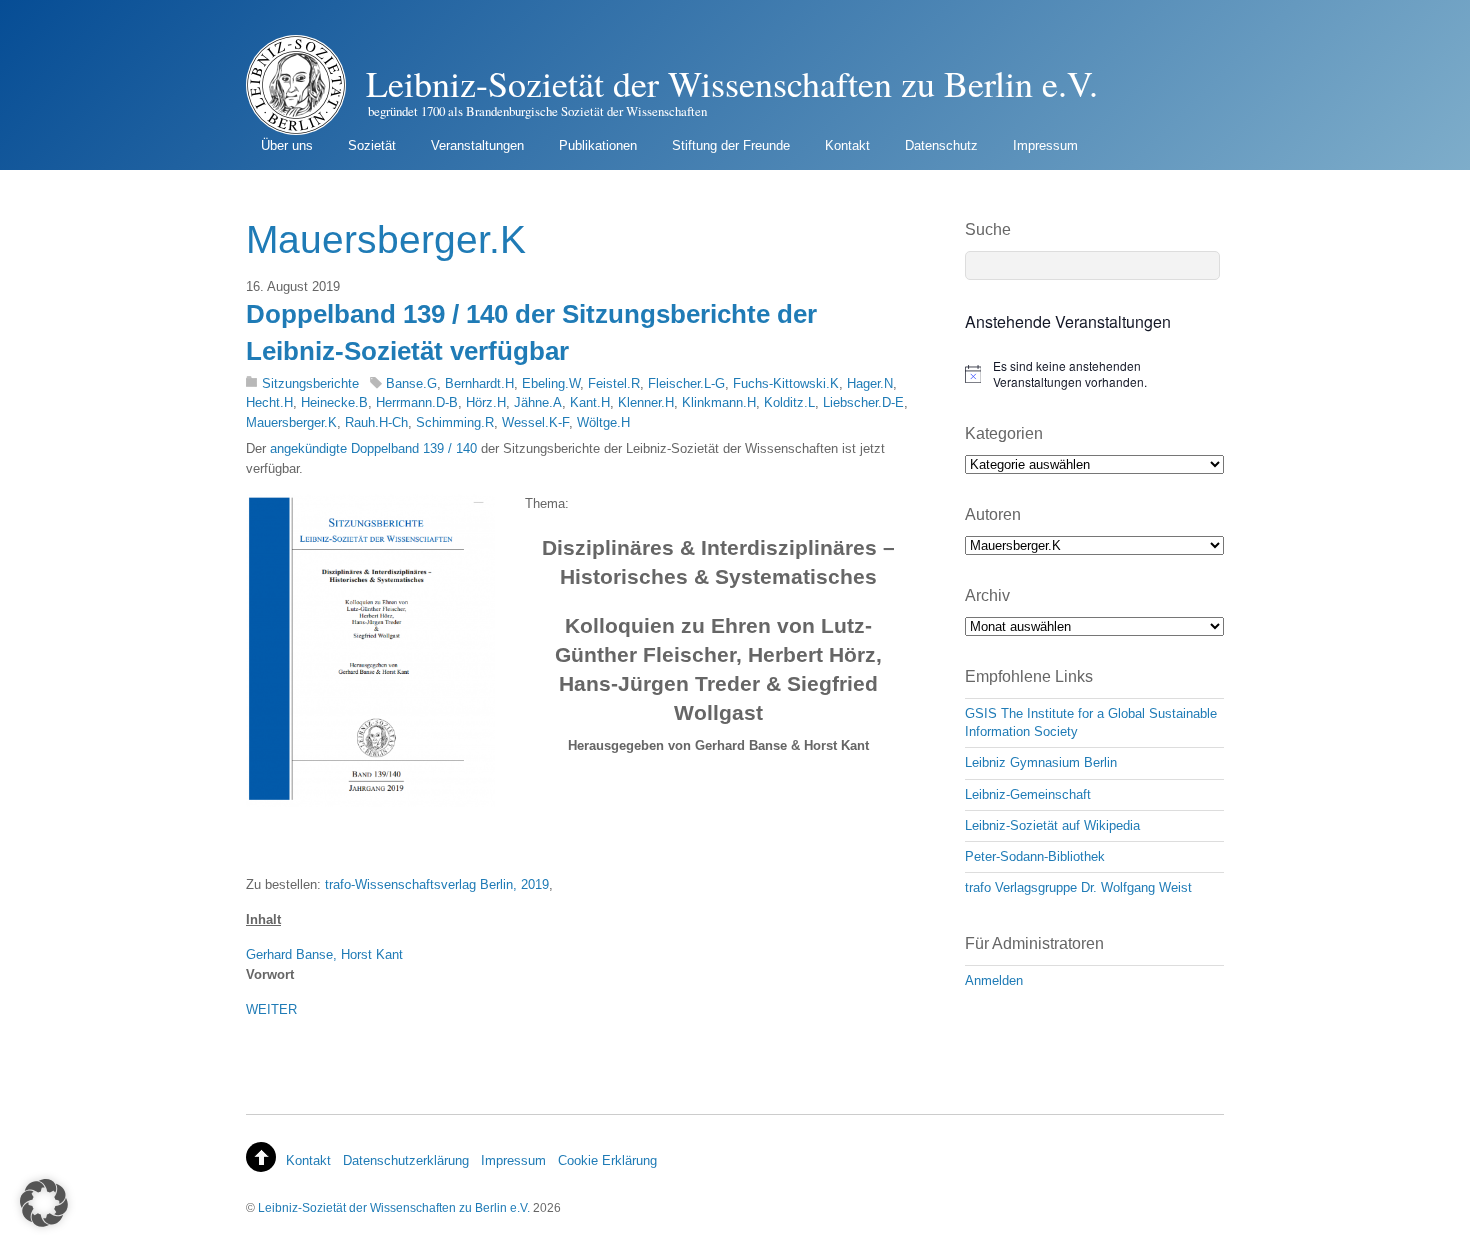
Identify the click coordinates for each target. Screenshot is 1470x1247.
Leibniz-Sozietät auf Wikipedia (1052, 825)
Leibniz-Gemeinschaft (1028, 794)
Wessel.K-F (535, 422)
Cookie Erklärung (607, 1160)
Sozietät (372, 145)
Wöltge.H (603, 422)
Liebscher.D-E (863, 402)
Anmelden (994, 980)
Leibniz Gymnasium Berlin (1041, 762)
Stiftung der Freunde (731, 145)
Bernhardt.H (479, 383)
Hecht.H (269, 402)
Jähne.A (538, 402)
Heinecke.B (334, 402)
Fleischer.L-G (686, 383)
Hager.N (870, 383)
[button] (44, 1203)
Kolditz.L (789, 402)
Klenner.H (646, 402)
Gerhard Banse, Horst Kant (324, 954)
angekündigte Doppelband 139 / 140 (373, 448)
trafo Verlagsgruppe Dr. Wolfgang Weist (1078, 887)
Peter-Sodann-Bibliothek (1035, 856)
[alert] (1094, 374)
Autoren (993, 514)
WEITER (271, 1009)
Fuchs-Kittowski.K (786, 383)
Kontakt (847, 145)
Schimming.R (455, 422)
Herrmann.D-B (417, 402)
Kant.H (590, 402)
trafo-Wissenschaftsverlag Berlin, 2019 (437, 884)
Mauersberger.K (291, 422)
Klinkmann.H (719, 402)
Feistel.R (614, 383)
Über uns (287, 145)
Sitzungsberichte (310, 383)
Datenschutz (941, 145)
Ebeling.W (551, 383)
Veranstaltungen (477, 145)
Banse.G (411, 383)
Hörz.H (486, 402)
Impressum (1045, 145)
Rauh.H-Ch (376, 422)
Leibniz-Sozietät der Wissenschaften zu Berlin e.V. (394, 1207)
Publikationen (598, 145)
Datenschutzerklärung (406, 1160)
